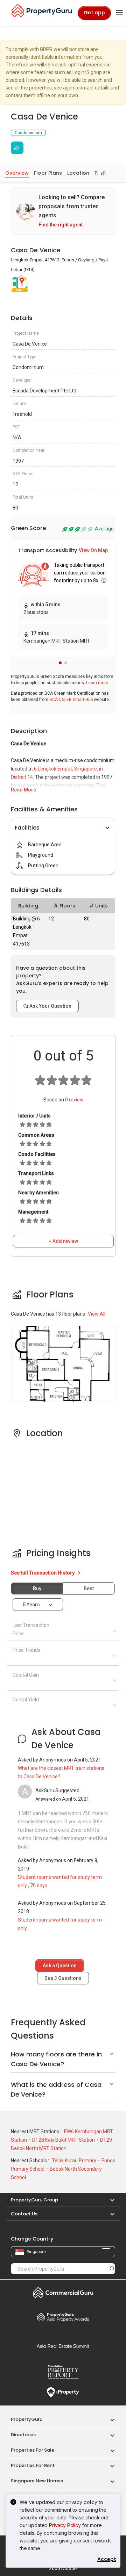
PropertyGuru (27, 2419)
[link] (63, 211)
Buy (37, 1589)
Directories (23, 2435)
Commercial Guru (63, 2293)
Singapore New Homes (37, 2481)
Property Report (63, 2372)
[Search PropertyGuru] (112, 2269)
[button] (60, 663)
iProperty (63, 2393)
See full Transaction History (43, 1573)
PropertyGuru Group (34, 2200)
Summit (63, 2346)
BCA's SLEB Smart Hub (71, 700)
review (74, 1100)
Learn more (97, 683)
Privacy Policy (65, 2525)
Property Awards (63, 2317)
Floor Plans (48, 173)
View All (97, 1314)
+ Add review (63, 1241)
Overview (17, 173)
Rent (89, 1589)
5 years (31, 1605)
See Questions (63, 1978)
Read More (23, 790)
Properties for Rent (33, 2465)
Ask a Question (60, 1966)
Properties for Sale (33, 2450)
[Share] (17, 148)
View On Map (93, 550)
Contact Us (24, 2214)
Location (78, 173)
